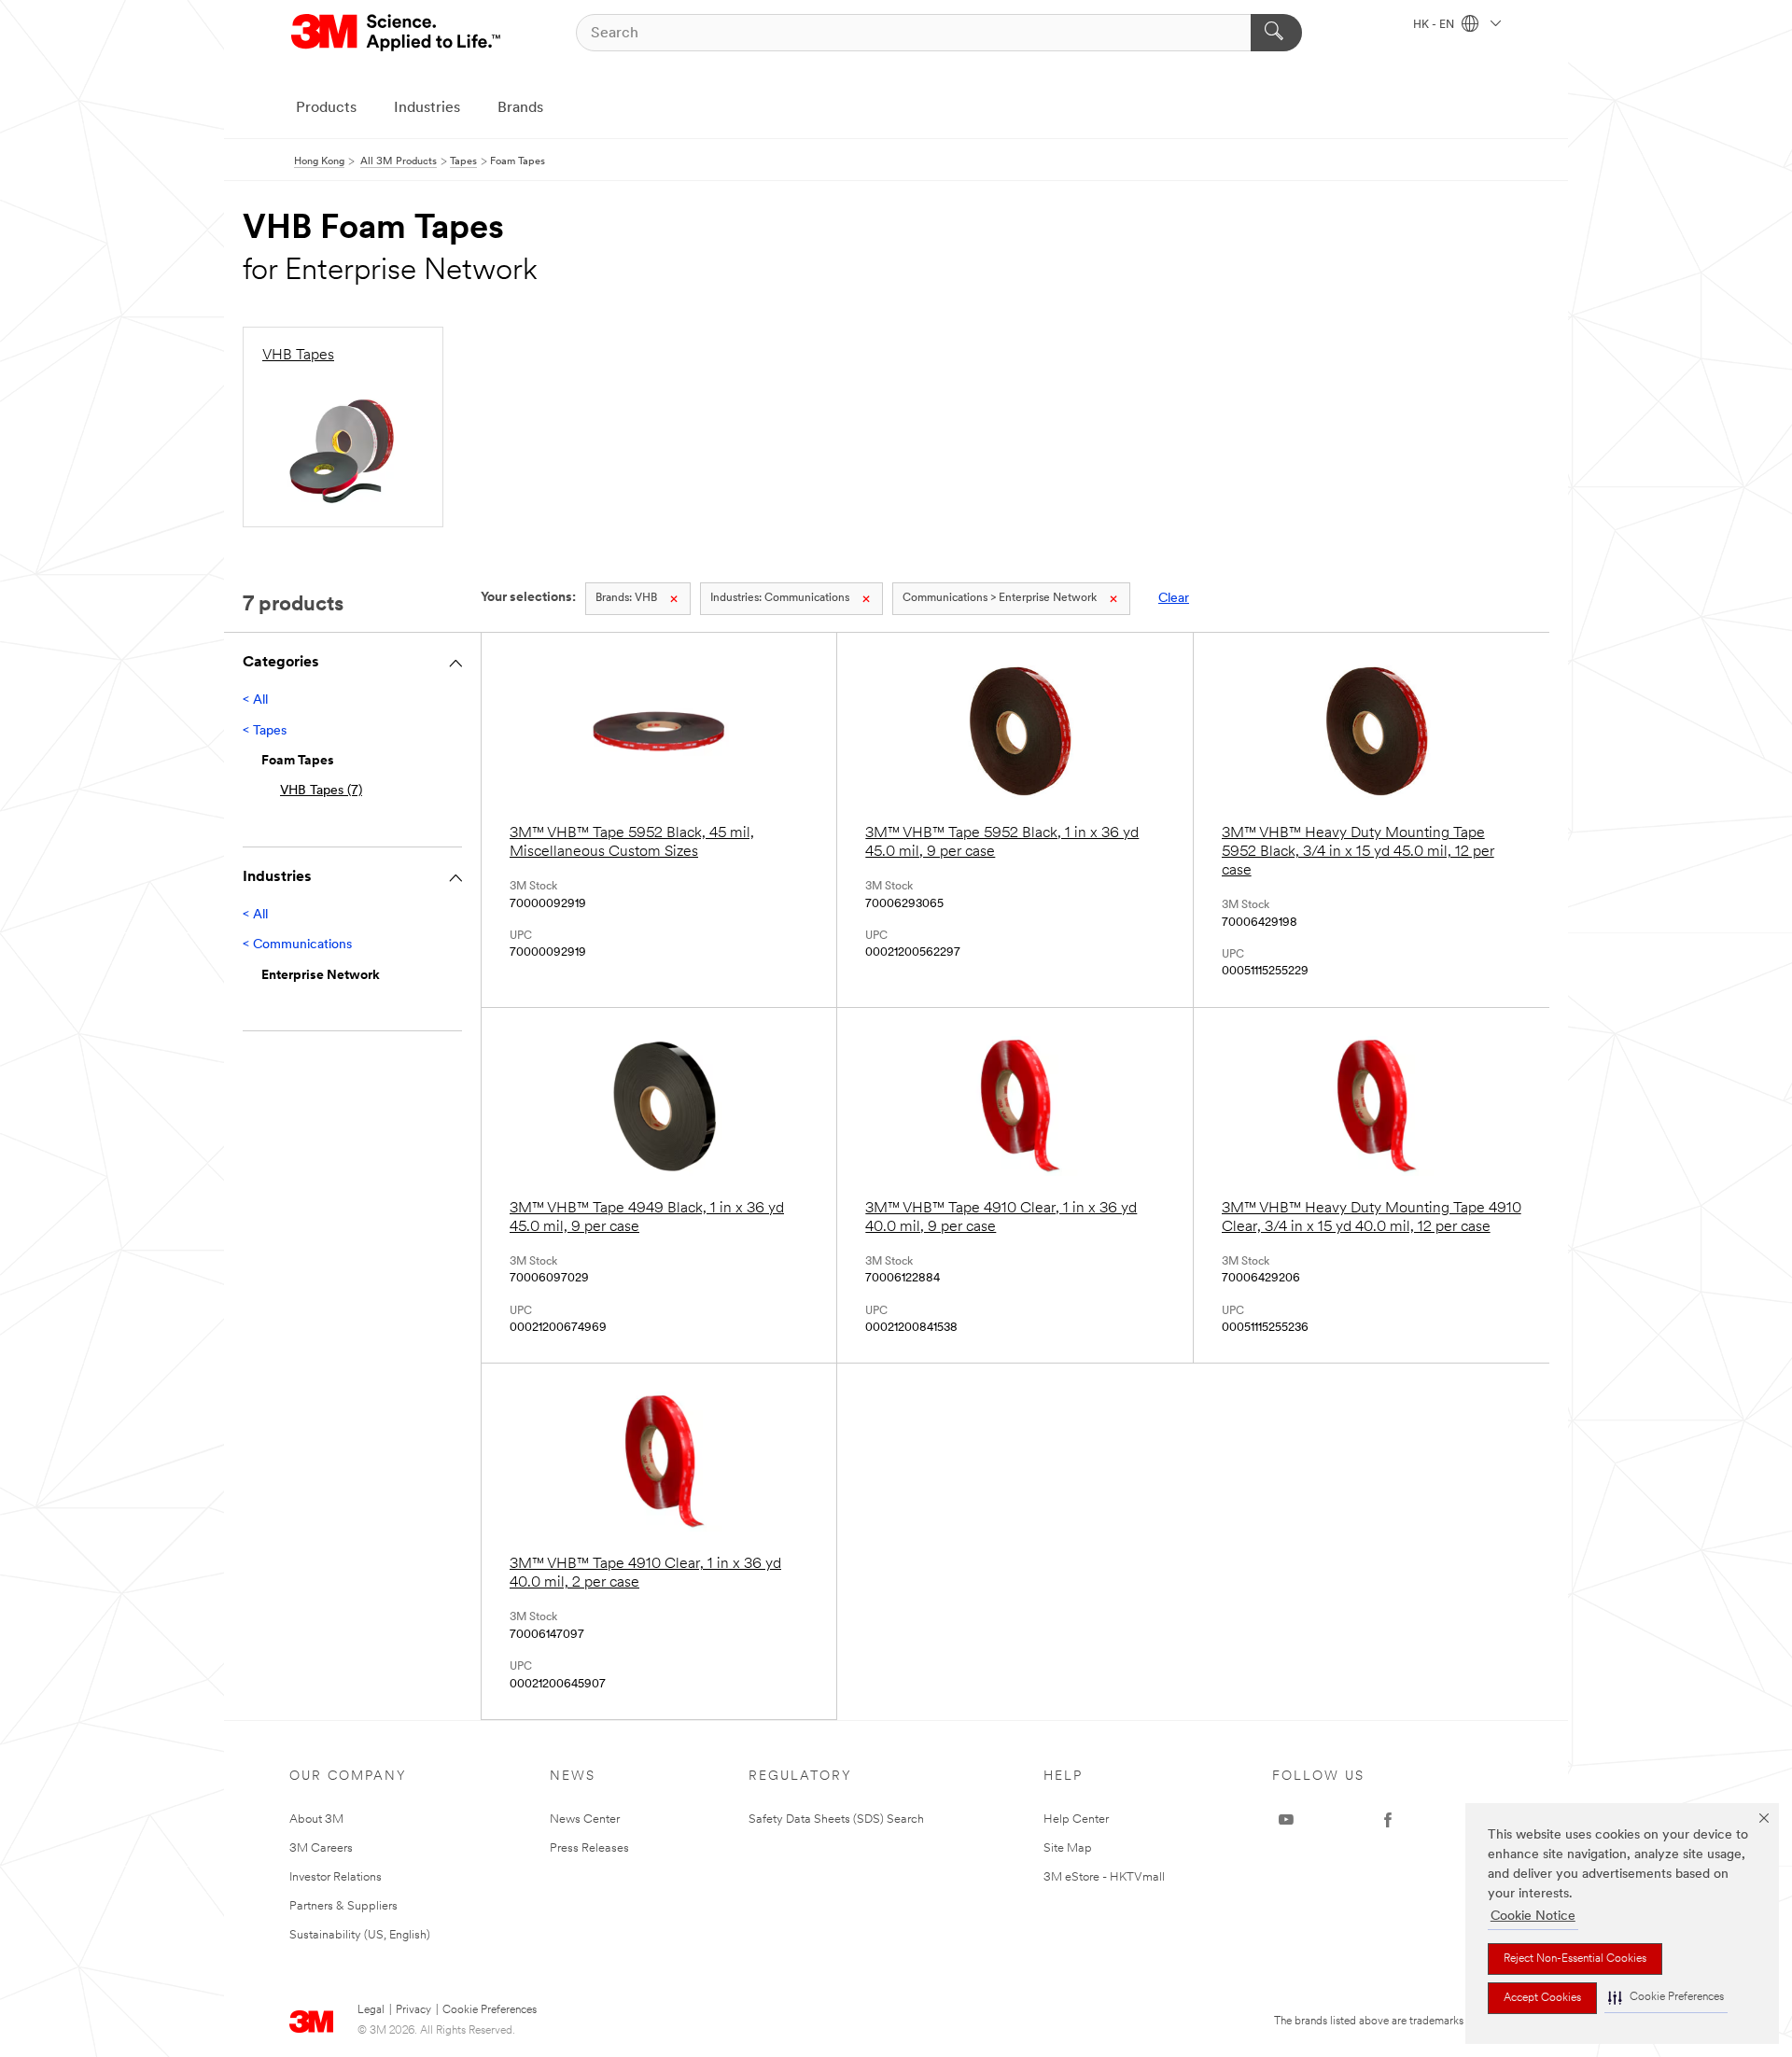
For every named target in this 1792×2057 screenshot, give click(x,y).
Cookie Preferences (490, 2010)
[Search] (1276, 33)
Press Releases (589, 1848)
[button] (1666, 1998)
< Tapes (265, 731)
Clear (1174, 599)
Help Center (1076, 1819)
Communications (780, 598)
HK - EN (1435, 25)
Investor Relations (336, 1877)
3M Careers (321, 1848)
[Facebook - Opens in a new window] (1388, 1820)
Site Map (1068, 1848)
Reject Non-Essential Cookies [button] (1575, 1959)
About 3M (316, 1819)
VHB (626, 598)
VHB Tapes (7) (321, 791)
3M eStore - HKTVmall (1104, 1877)
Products (326, 108)
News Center (585, 1819)
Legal (371, 2010)
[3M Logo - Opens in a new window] (397, 33)
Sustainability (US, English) (360, 1935)
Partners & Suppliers (343, 1906)
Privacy (413, 2010)
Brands (520, 108)
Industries (427, 108)
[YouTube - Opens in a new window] (1286, 1820)
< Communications (297, 945)
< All (255, 700)
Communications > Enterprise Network (1000, 598)
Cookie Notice (1533, 1917)
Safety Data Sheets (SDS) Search (836, 1819)
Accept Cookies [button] (1542, 1998)
